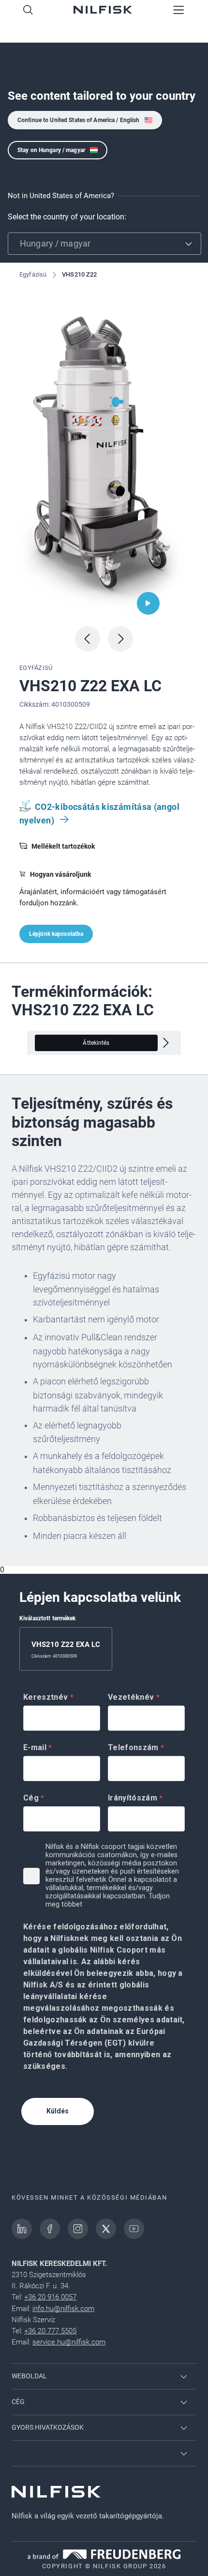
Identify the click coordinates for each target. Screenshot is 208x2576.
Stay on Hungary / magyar (51, 150)
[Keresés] (28, 11)
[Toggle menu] (179, 11)
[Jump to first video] (148, 603)
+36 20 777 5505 (50, 2331)
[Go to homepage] (103, 11)
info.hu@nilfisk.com (63, 2309)
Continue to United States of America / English (79, 120)
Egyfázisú (33, 274)
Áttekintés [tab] (96, 1043)
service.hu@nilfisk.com (69, 2342)
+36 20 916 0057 (50, 2297)
